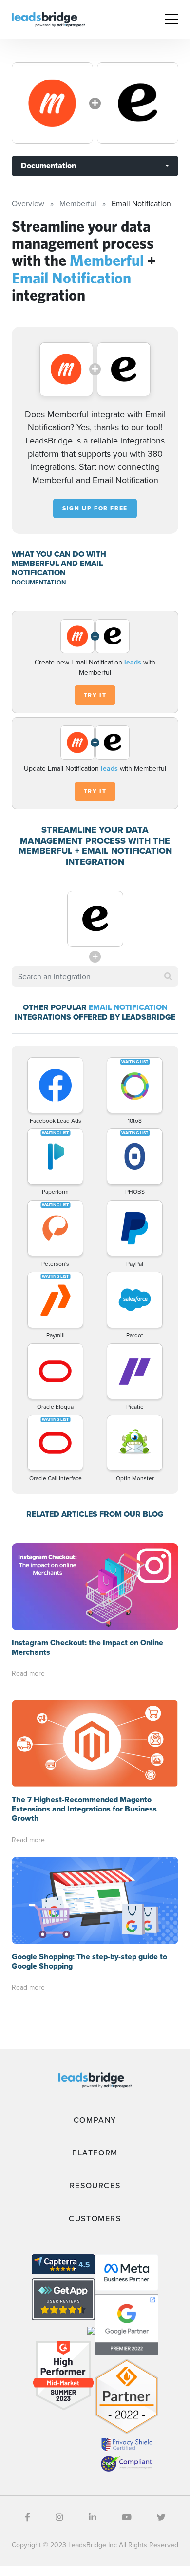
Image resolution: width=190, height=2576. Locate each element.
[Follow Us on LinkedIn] (93, 2517)
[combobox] (95, 977)
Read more (28, 1674)
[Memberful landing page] (52, 103)
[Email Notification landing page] (138, 103)
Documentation (48, 166)
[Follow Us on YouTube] (127, 2517)
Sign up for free (95, 508)
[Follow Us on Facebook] (28, 2517)
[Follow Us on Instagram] (59, 2517)
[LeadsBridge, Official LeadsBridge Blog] (48, 19)
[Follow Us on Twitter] (161, 2517)
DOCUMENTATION (39, 582)
